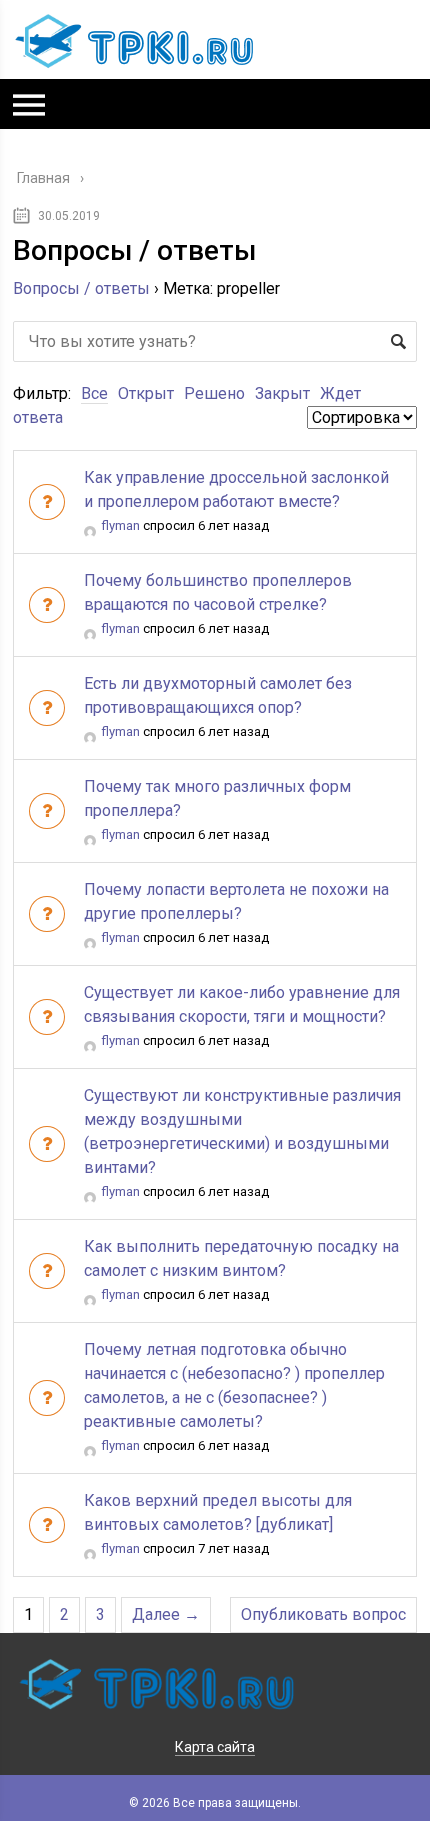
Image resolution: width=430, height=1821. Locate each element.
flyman (120, 525)
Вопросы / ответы (81, 288)
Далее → (166, 1614)
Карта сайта (215, 1747)
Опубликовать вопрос (323, 1614)
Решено (214, 393)
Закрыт (282, 393)
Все (94, 393)
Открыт (146, 393)
